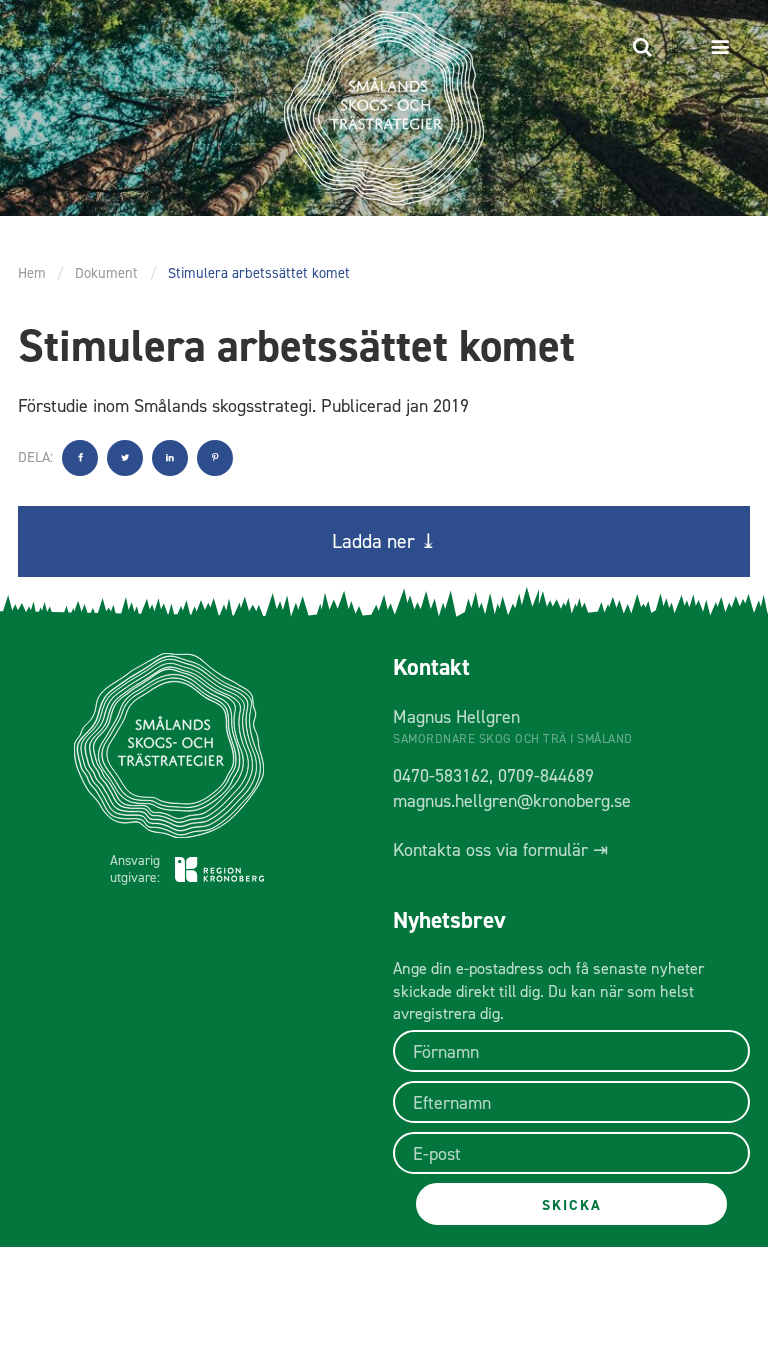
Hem (32, 273)
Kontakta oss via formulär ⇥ (500, 850)
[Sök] (642, 48)
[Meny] (724, 48)
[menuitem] (642, 48)
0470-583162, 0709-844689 (493, 776)
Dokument (106, 273)
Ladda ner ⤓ (384, 541)
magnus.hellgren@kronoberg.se (512, 801)
